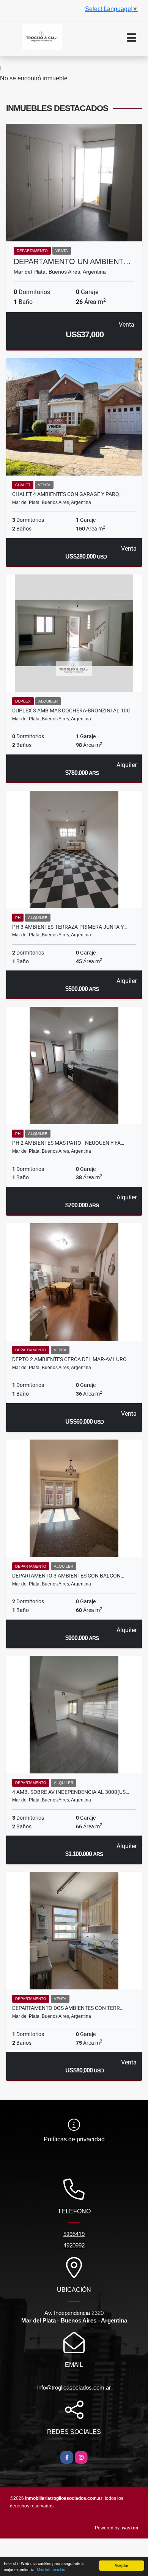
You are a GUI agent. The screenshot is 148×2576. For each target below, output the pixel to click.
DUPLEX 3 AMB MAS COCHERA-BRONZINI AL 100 (71, 711)
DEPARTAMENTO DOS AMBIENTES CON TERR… (68, 2008)
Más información (51, 2569)
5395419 (74, 2234)
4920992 (74, 2245)
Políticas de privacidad (74, 2139)
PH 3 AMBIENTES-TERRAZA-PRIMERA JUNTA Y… (69, 927)
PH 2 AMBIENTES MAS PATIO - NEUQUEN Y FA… (68, 1143)
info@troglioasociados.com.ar (74, 2387)
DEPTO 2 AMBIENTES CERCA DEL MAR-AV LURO (69, 1359)
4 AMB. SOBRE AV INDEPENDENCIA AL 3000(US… (71, 1792)
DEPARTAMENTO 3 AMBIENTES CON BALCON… (68, 1576)
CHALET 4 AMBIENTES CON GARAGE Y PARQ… (67, 494)
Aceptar (121, 2565)
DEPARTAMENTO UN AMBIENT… (72, 261)
